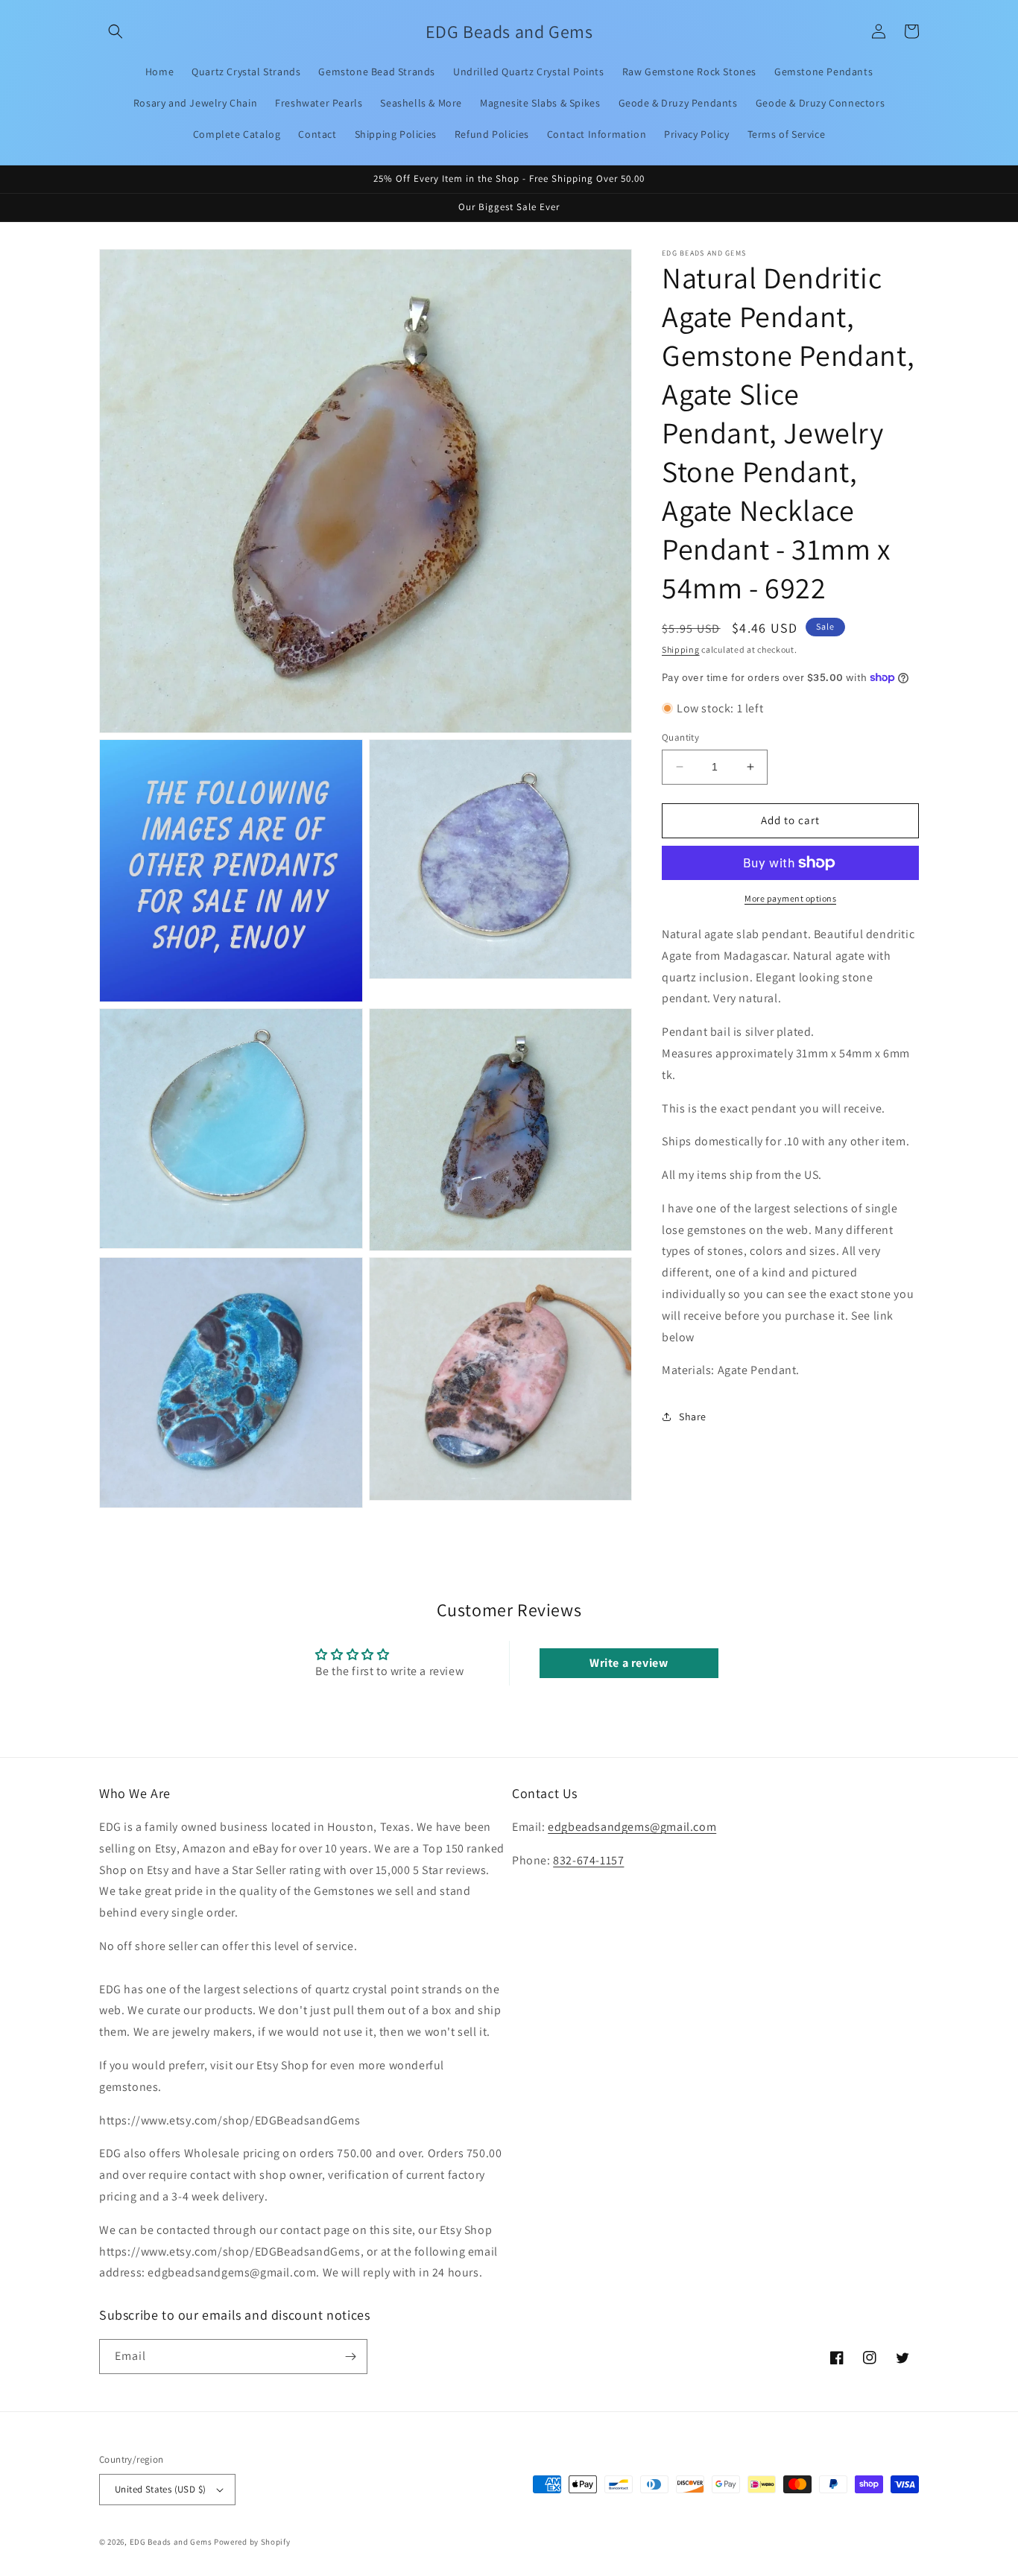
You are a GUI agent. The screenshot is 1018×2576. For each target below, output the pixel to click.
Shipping (681, 649)
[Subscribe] (350, 2357)
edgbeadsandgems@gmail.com (632, 1827)
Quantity (680, 737)
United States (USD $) (160, 2489)
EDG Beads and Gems (171, 2542)
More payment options (790, 898)
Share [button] (693, 1416)
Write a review (629, 1663)
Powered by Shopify (252, 2542)
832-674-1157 (588, 1860)
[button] (116, 31)
